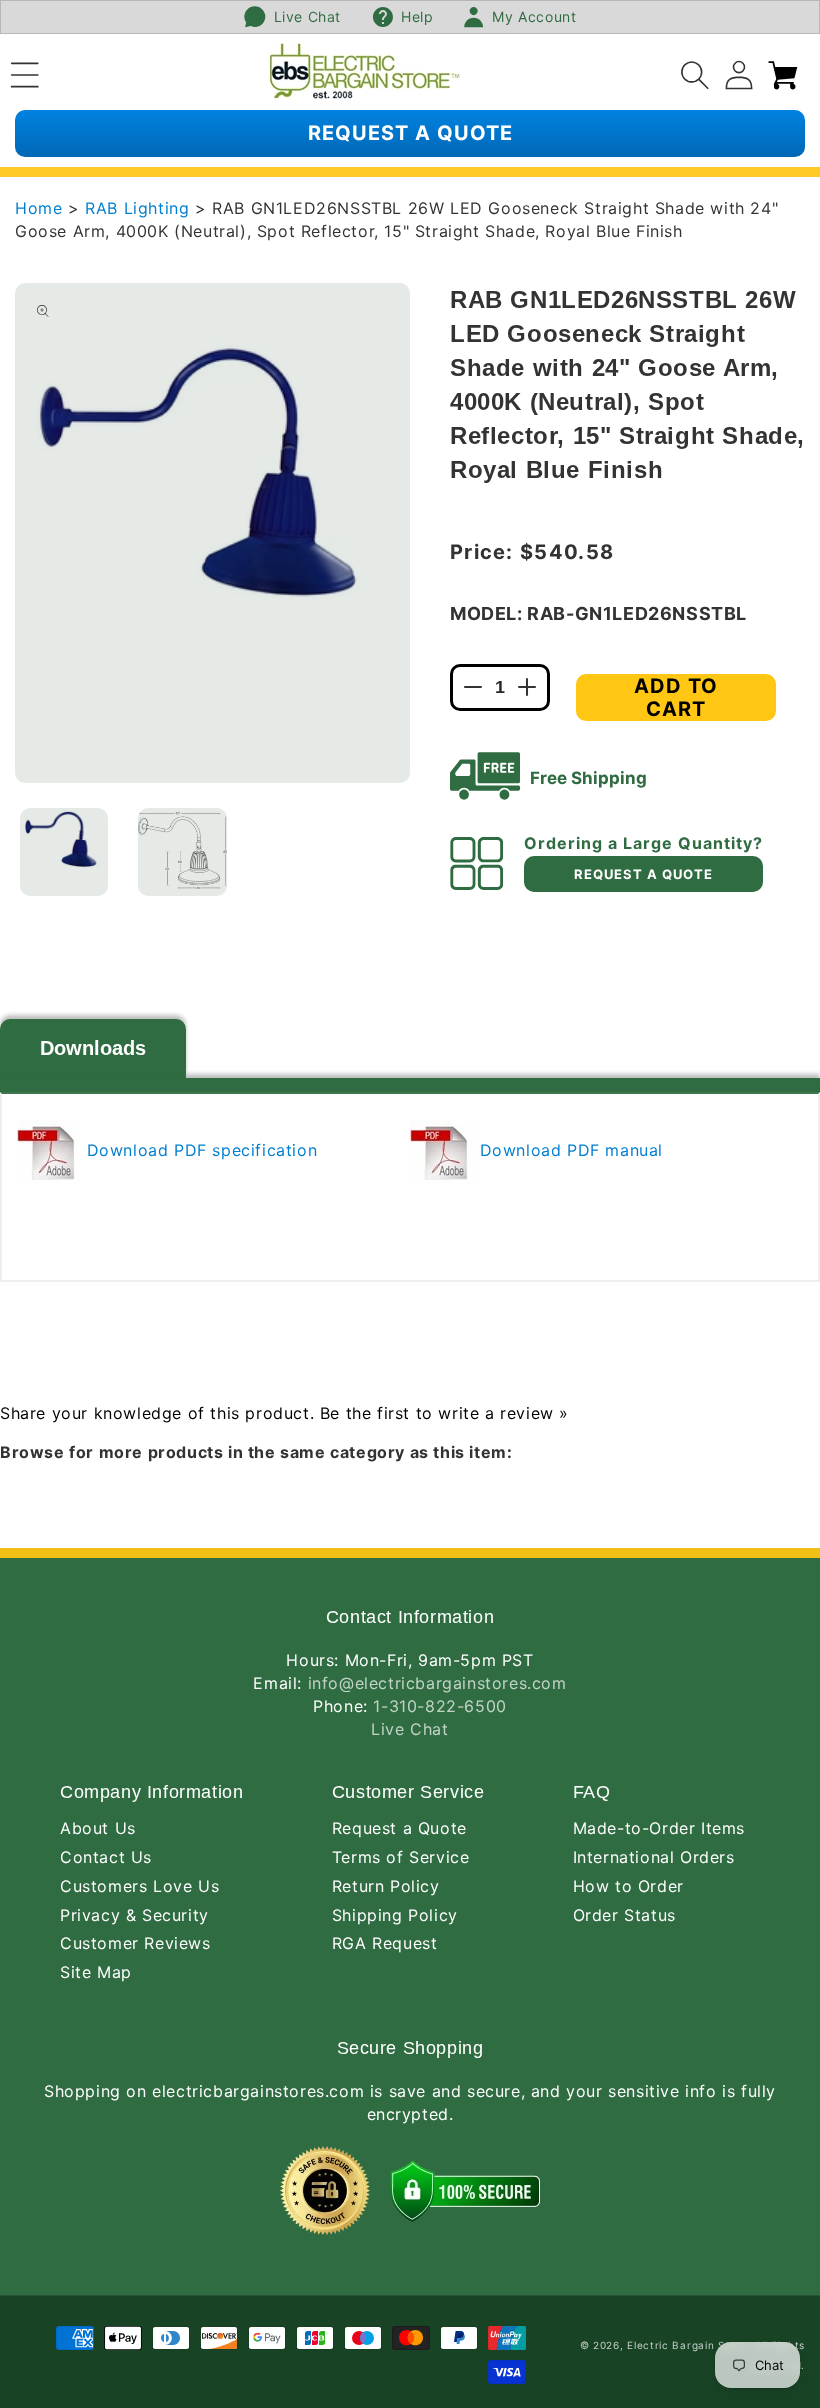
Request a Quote (399, 1828)
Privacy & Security (134, 1915)
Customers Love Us (139, 1886)
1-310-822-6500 (439, 1706)
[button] (25, 72)
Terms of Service (401, 1857)
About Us (98, 1828)
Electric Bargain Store (687, 2345)
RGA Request (385, 1943)
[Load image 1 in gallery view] (64, 852)
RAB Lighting (140, 208)
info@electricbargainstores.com (437, 1683)
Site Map (96, 1972)
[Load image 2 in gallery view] (182, 852)
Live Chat (409, 1729)
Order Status (624, 1915)
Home (38, 208)
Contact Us (106, 1857)
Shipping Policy (395, 1915)
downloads (93, 1048)
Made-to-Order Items (659, 1828)
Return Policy (386, 1886)
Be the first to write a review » (444, 1413)
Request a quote (410, 133)
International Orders (654, 1857)
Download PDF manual (568, 1150)
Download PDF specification (199, 1150)
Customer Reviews (135, 1943)
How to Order (628, 1886)
